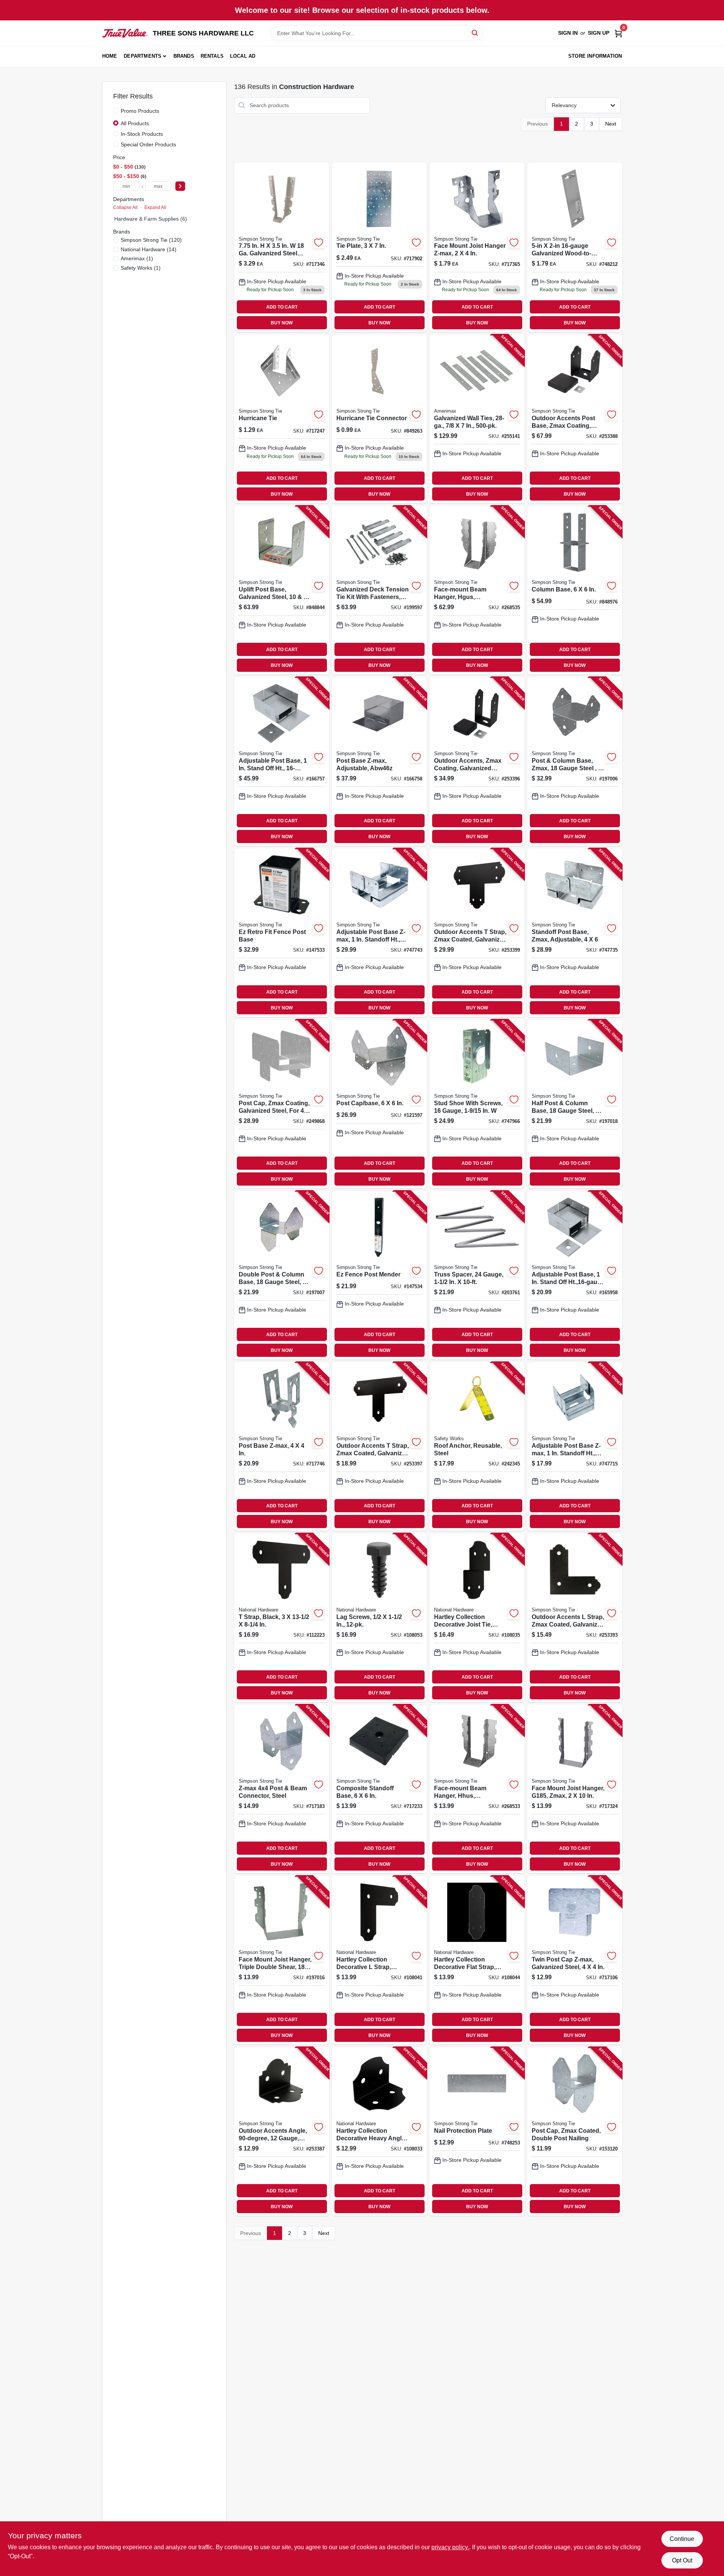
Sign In (568, 33)
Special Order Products (148, 144)
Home (110, 56)
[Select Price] (180, 186)
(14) (149, 249)
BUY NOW (282, 323)
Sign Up (599, 33)
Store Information (595, 56)
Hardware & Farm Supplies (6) (151, 219)
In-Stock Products (142, 134)
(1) (137, 258)
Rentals (212, 56)
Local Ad (243, 56)
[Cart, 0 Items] (618, 33)
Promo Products (140, 111)
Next (611, 124)
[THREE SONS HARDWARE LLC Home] (125, 33)
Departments (143, 56)
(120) (151, 240)
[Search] (475, 33)
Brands (184, 56)
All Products (135, 123)
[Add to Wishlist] (319, 243)
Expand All (155, 207)
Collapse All (125, 207)
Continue (682, 2539)
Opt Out (682, 2560)
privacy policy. (450, 2547)
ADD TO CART (282, 307)
